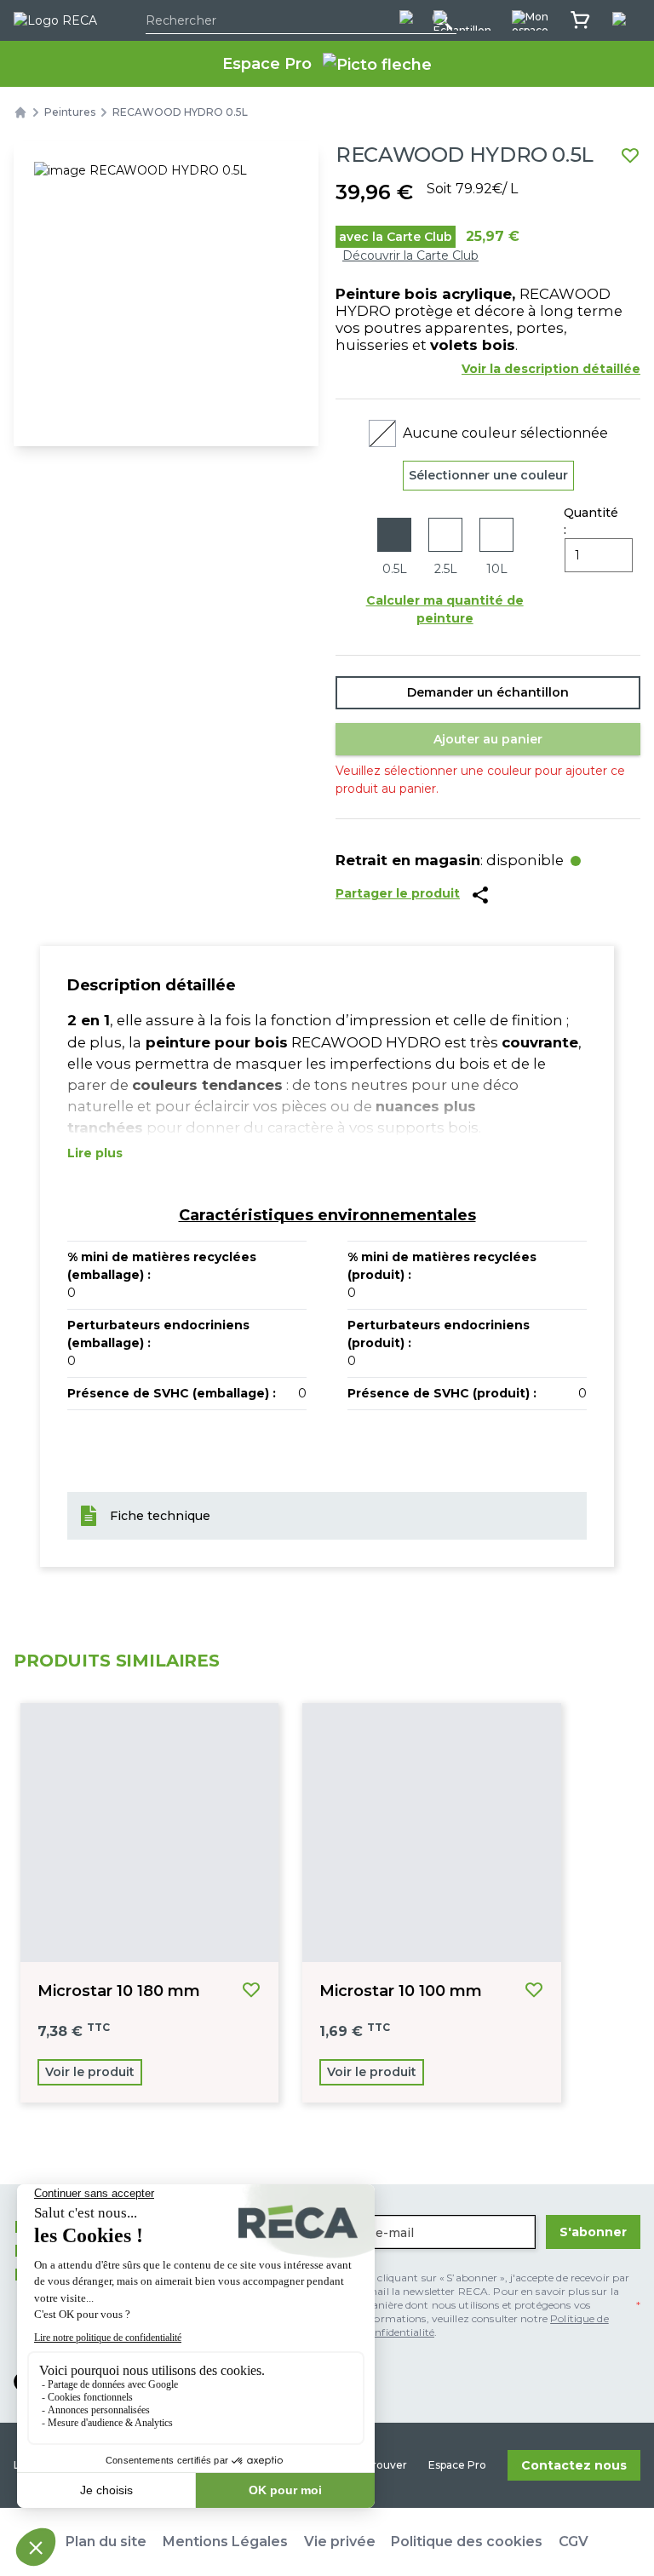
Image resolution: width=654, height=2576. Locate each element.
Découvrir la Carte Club (410, 255)
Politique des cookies (467, 2542)
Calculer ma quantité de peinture (445, 609)
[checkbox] (484, 2305)
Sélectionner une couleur (488, 475)
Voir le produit (90, 2072)
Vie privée (340, 2542)
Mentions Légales (225, 2542)
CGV (574, 2542)
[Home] (20, 112)
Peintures (70, 112)
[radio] (394, 548)
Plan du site (106, 2542)
